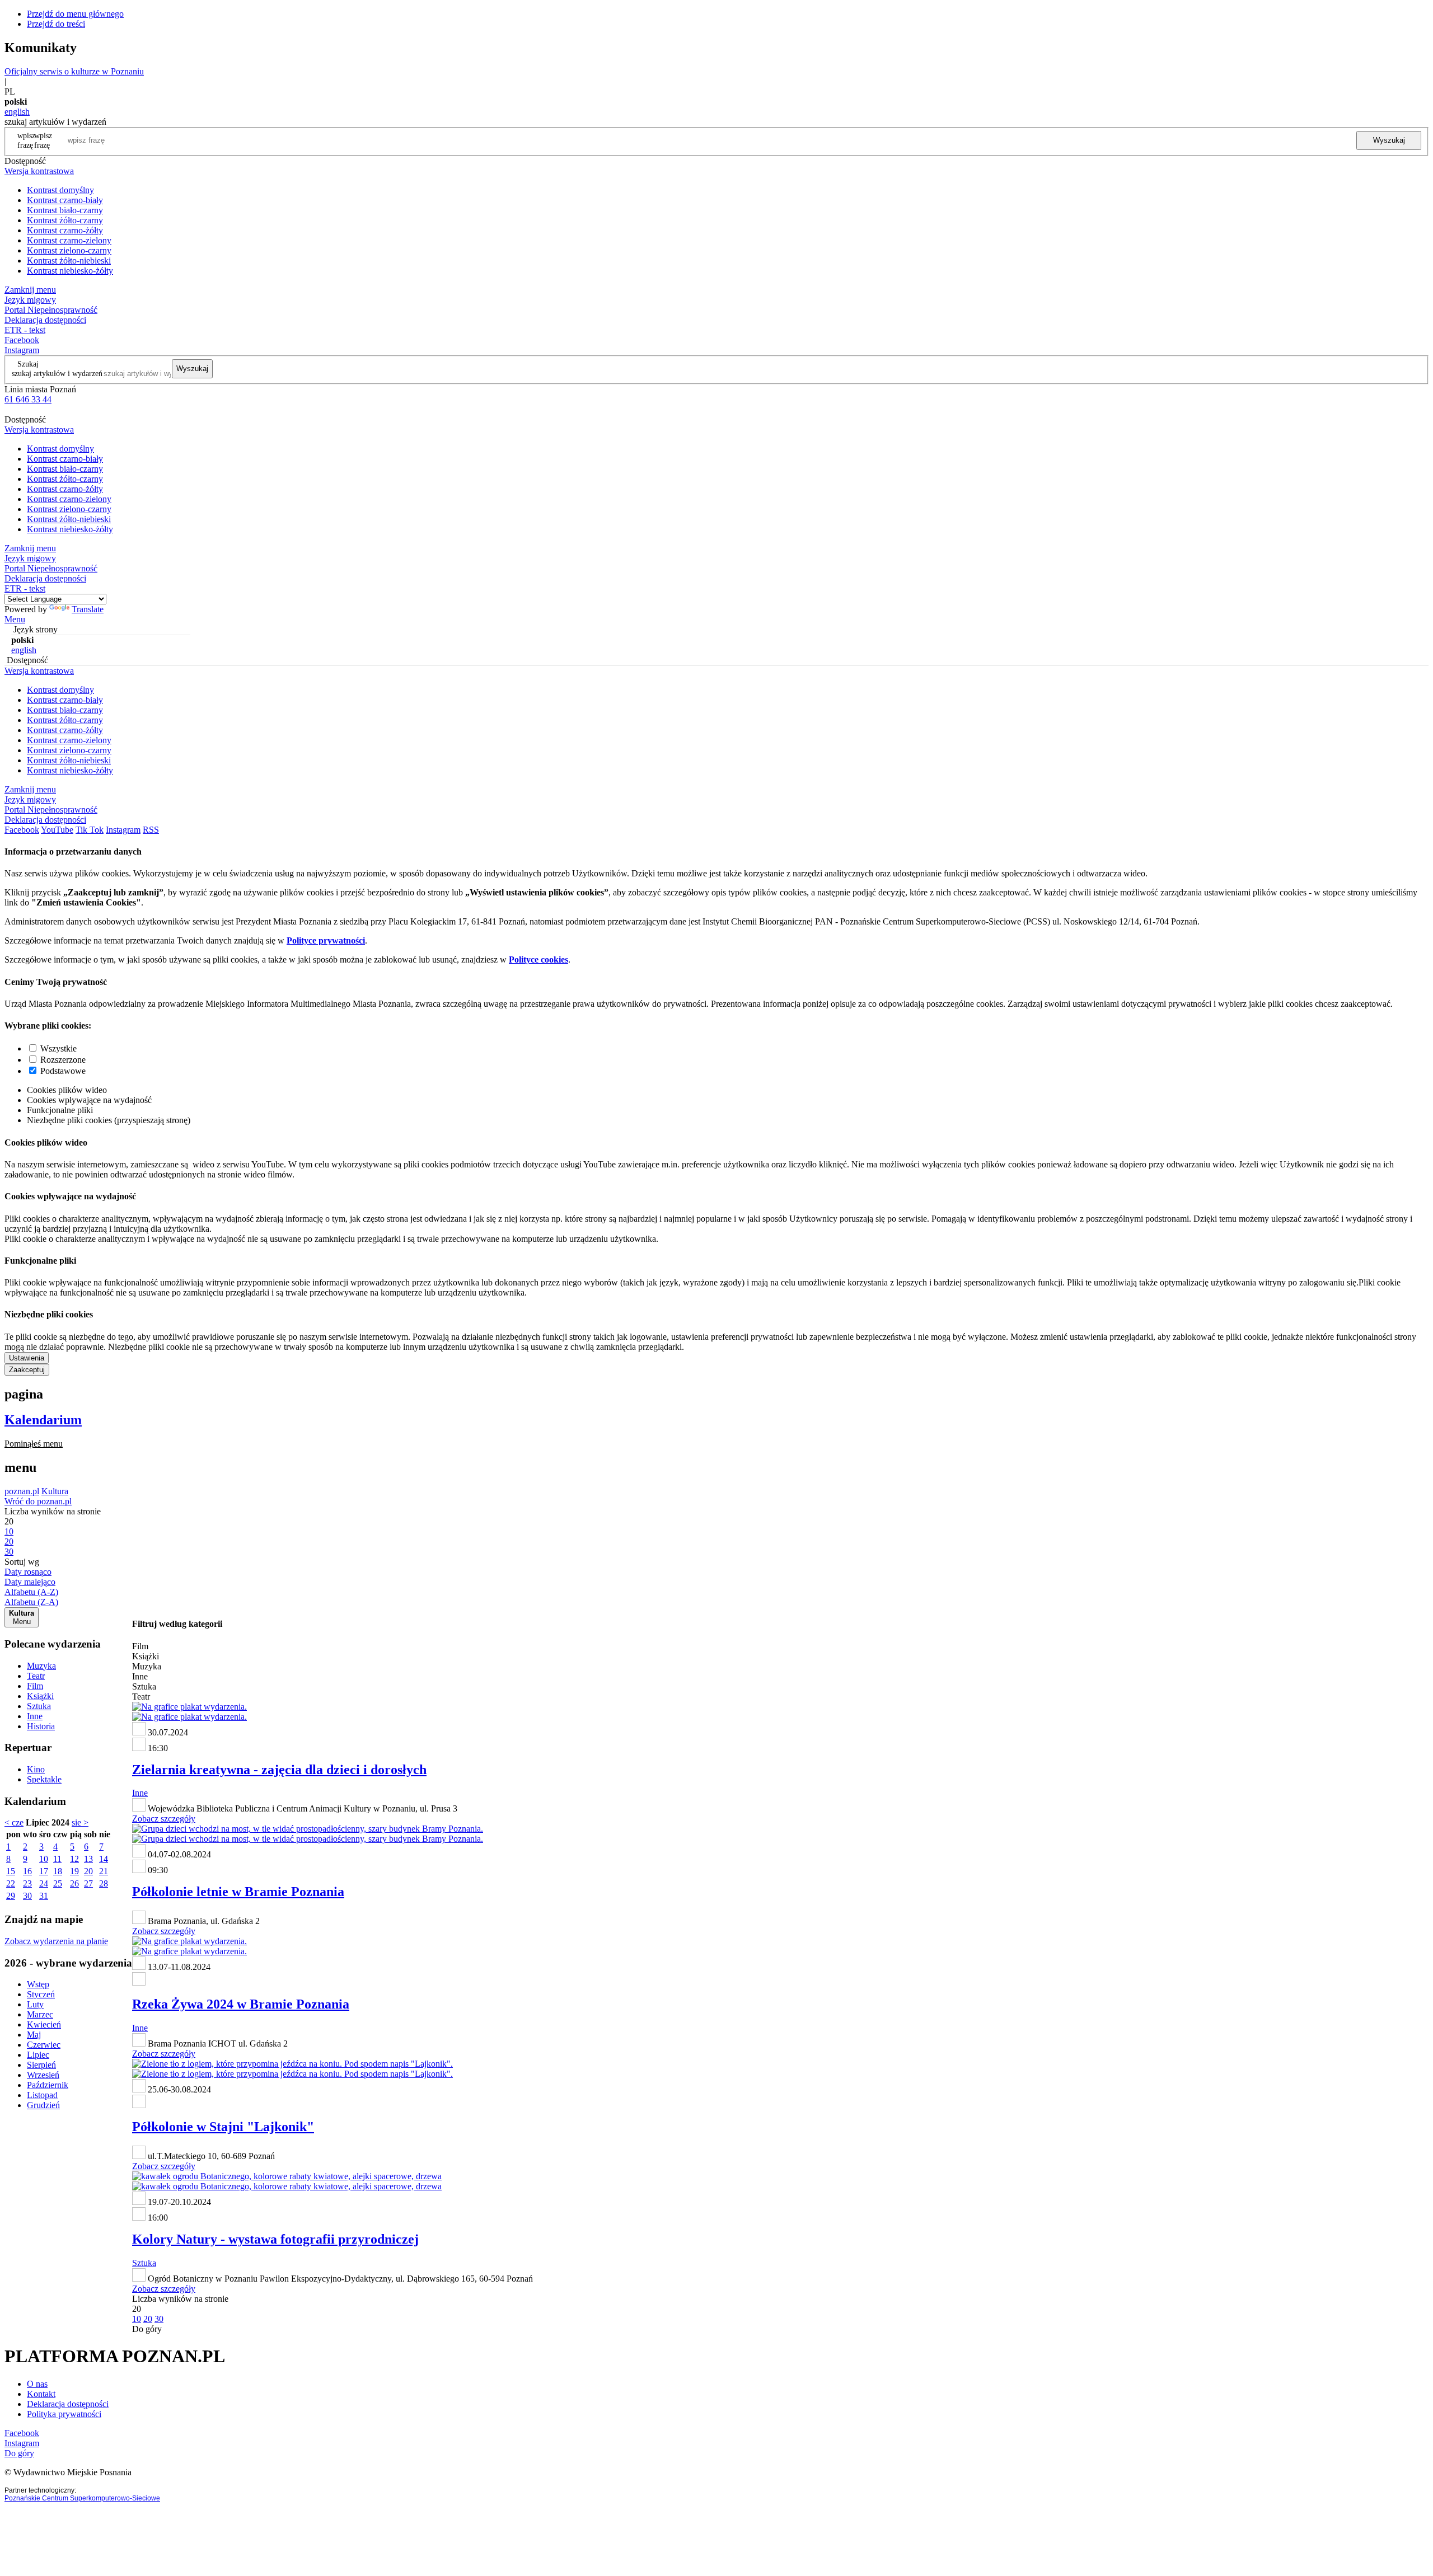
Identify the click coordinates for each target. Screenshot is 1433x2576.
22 (11, 1883)
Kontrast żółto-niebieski (69, 261)
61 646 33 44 (28, 399)
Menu (15, 619)
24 (44, 1883)
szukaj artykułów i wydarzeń (57, 373)
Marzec (40, 2014)
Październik (48, 2085)
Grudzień (43, 2105)
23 (27, 1883)
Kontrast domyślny (60, 190)
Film (35, 1686)
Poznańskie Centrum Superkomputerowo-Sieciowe (82, 2498)
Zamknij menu (30, 290)
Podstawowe (63, 1071)
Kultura (55, 1491)
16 (27, 1871)
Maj (34, 2035)
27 (88, 1883)
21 (104, 1871)
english (17, 112)
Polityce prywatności (326, 940)
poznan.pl (22, 1491)
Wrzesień (43, 2075)
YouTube (57, 830)
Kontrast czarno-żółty (65, 230)
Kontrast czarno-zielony (69, 240)
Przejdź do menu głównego (75, 14)
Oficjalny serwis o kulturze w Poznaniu (74, 71)
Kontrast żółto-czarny (65, 220)
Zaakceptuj (27, 1370)
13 (88, 1859)
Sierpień (41, 2065)
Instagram (22, 350)
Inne (35, 1716)
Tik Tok (90, 830)
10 (44, 1859)
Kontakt (41, 2394)
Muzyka (41, 1666)
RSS (151, 830)
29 (11, 1896)
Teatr (36, 1676)
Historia (41, 1726)
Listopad (42, 2095)
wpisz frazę (43, 140)
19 (74, 1871)
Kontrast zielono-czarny (69, 250)
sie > (80, 1822)
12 (74, 1859)
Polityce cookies (538, 959)
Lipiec (38, 2055)
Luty (35, 2004)
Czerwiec (44, 2045)
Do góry (147, 2329)
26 (74, 1883)
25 (58, 1883)
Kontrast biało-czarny (65, 210)
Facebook (22, 340)
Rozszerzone (63, 1060)
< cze (14, 1822)
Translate (88, 609)
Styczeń (41, 1994)
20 (88, 1871)
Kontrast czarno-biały (65, 200)
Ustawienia (27, 1358)
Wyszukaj (1389, 140)
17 (44, 1871)
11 (57, 1859)
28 (104, 1883)
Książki (40, 1696)
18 (58, 1871)
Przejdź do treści (56, 24)
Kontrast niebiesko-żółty (70, 271)
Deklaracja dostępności (68, 2404)
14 (104, 1859)
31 (44, 1896)
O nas (37, 2384)
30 (27, 1896)
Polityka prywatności (64, 2414)
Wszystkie (58, 1048)
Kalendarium (43, 1420)
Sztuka (39, 1706)
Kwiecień (44, 2024)
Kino (36, 1769)
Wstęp (38, 1984)
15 (11, 1871)
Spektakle (44, 1779)
